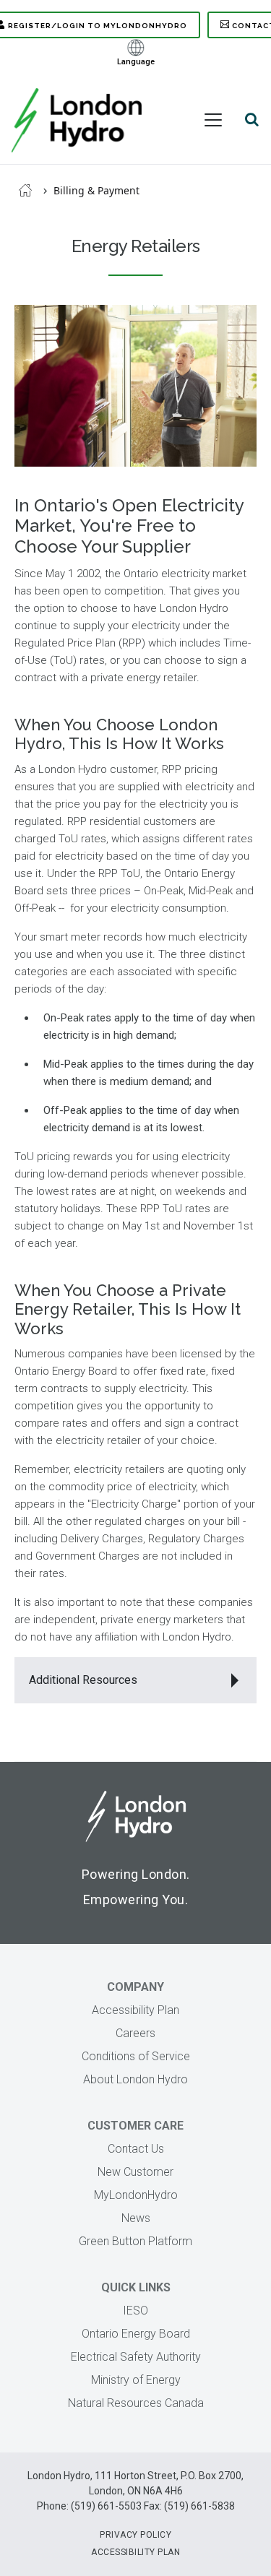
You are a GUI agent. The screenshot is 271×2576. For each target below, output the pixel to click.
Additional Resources (83, 1680)
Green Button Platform (135, 2241)
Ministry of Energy (136, 2380)
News (136, 2218)
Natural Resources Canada (136, 2403)
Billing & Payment (96, 190)
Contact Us (136, 2149)
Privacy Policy (135, 2535)
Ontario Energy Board (136, 2334)
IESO (135, 2311)
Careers (135, 2033)
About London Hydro (135, 2079)
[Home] (77, 120)
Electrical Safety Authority (136, 2357)
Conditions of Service (136, 2056)
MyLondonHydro (136, 2195)
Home (25, 190)
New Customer (135, 2172)
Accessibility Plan (135, 2010)
